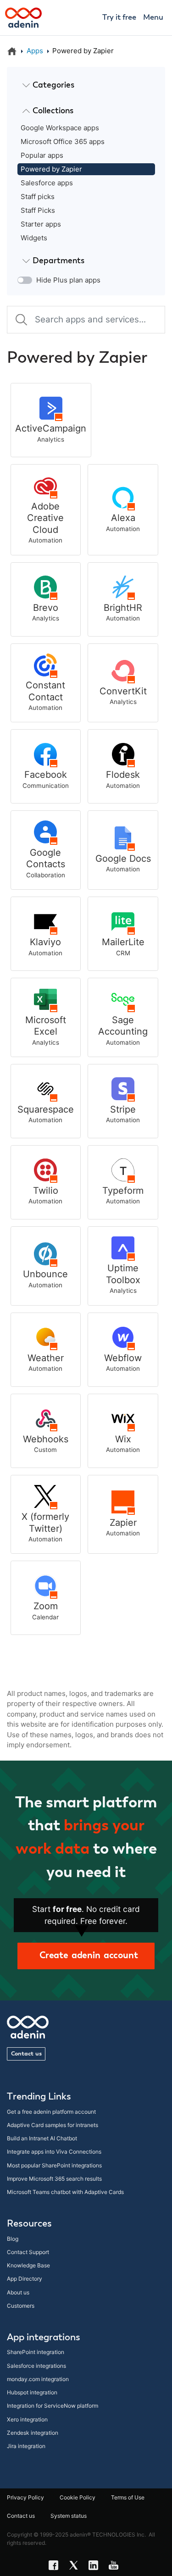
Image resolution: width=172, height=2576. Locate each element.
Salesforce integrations (36, 2366)
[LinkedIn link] (96, 2567)
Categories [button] (53, 85)
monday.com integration (38, 2379)
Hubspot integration (32, 2392)
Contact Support (28, 2252)
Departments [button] (58, 261)
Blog (13, 2239)
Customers (21, 2306)
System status (69, 2516)
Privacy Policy (25, 2497)
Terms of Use (128, 2497)
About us (18, 2292)
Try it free (119, 18)
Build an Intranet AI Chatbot (42, 2138)
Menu (153, 18)
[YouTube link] (116, 2567)
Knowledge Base (28, 2265)
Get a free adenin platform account (51, 2112)
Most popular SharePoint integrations (54, 2165)
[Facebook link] (56, 2567)
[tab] (86, 86)
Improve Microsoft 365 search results (54, 2179)
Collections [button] (53, 111)
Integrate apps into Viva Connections (54, 2152)
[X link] (76, 2567)
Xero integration (27, 2419)
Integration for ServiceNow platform (53, 2406)
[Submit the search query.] (21, 319)
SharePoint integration (36, 2352)
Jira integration (26, 2446)
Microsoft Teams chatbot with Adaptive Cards (65, 2192)
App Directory (25, 2279)
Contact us (26, 2054)
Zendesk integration (33, 2433)
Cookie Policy (78, 2497)
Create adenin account (86, 1956)
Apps (35, 51)
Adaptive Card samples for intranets (53, 2125)
